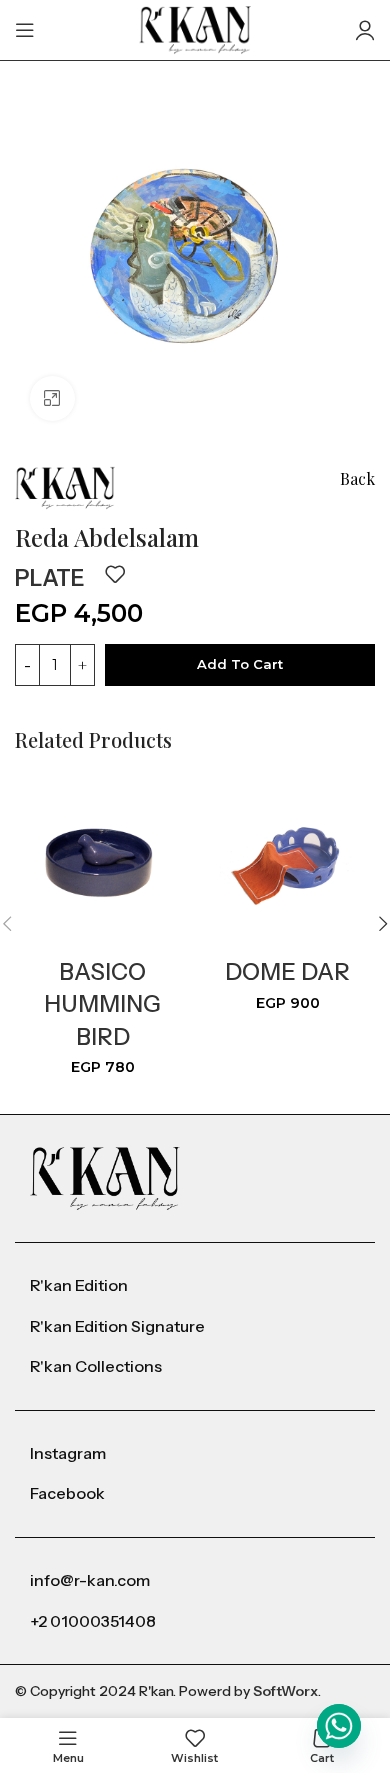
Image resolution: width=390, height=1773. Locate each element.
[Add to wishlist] (115, 574)
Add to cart (240, 664)
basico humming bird (102, 1004)
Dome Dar (287, 972)
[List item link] (195, 1286)
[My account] (365, 30)
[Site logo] (195, 28)
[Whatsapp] (339, 1726)
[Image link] (105, 1177)
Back (357, 478)
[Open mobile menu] (25, 30)
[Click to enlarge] (52, 398)
